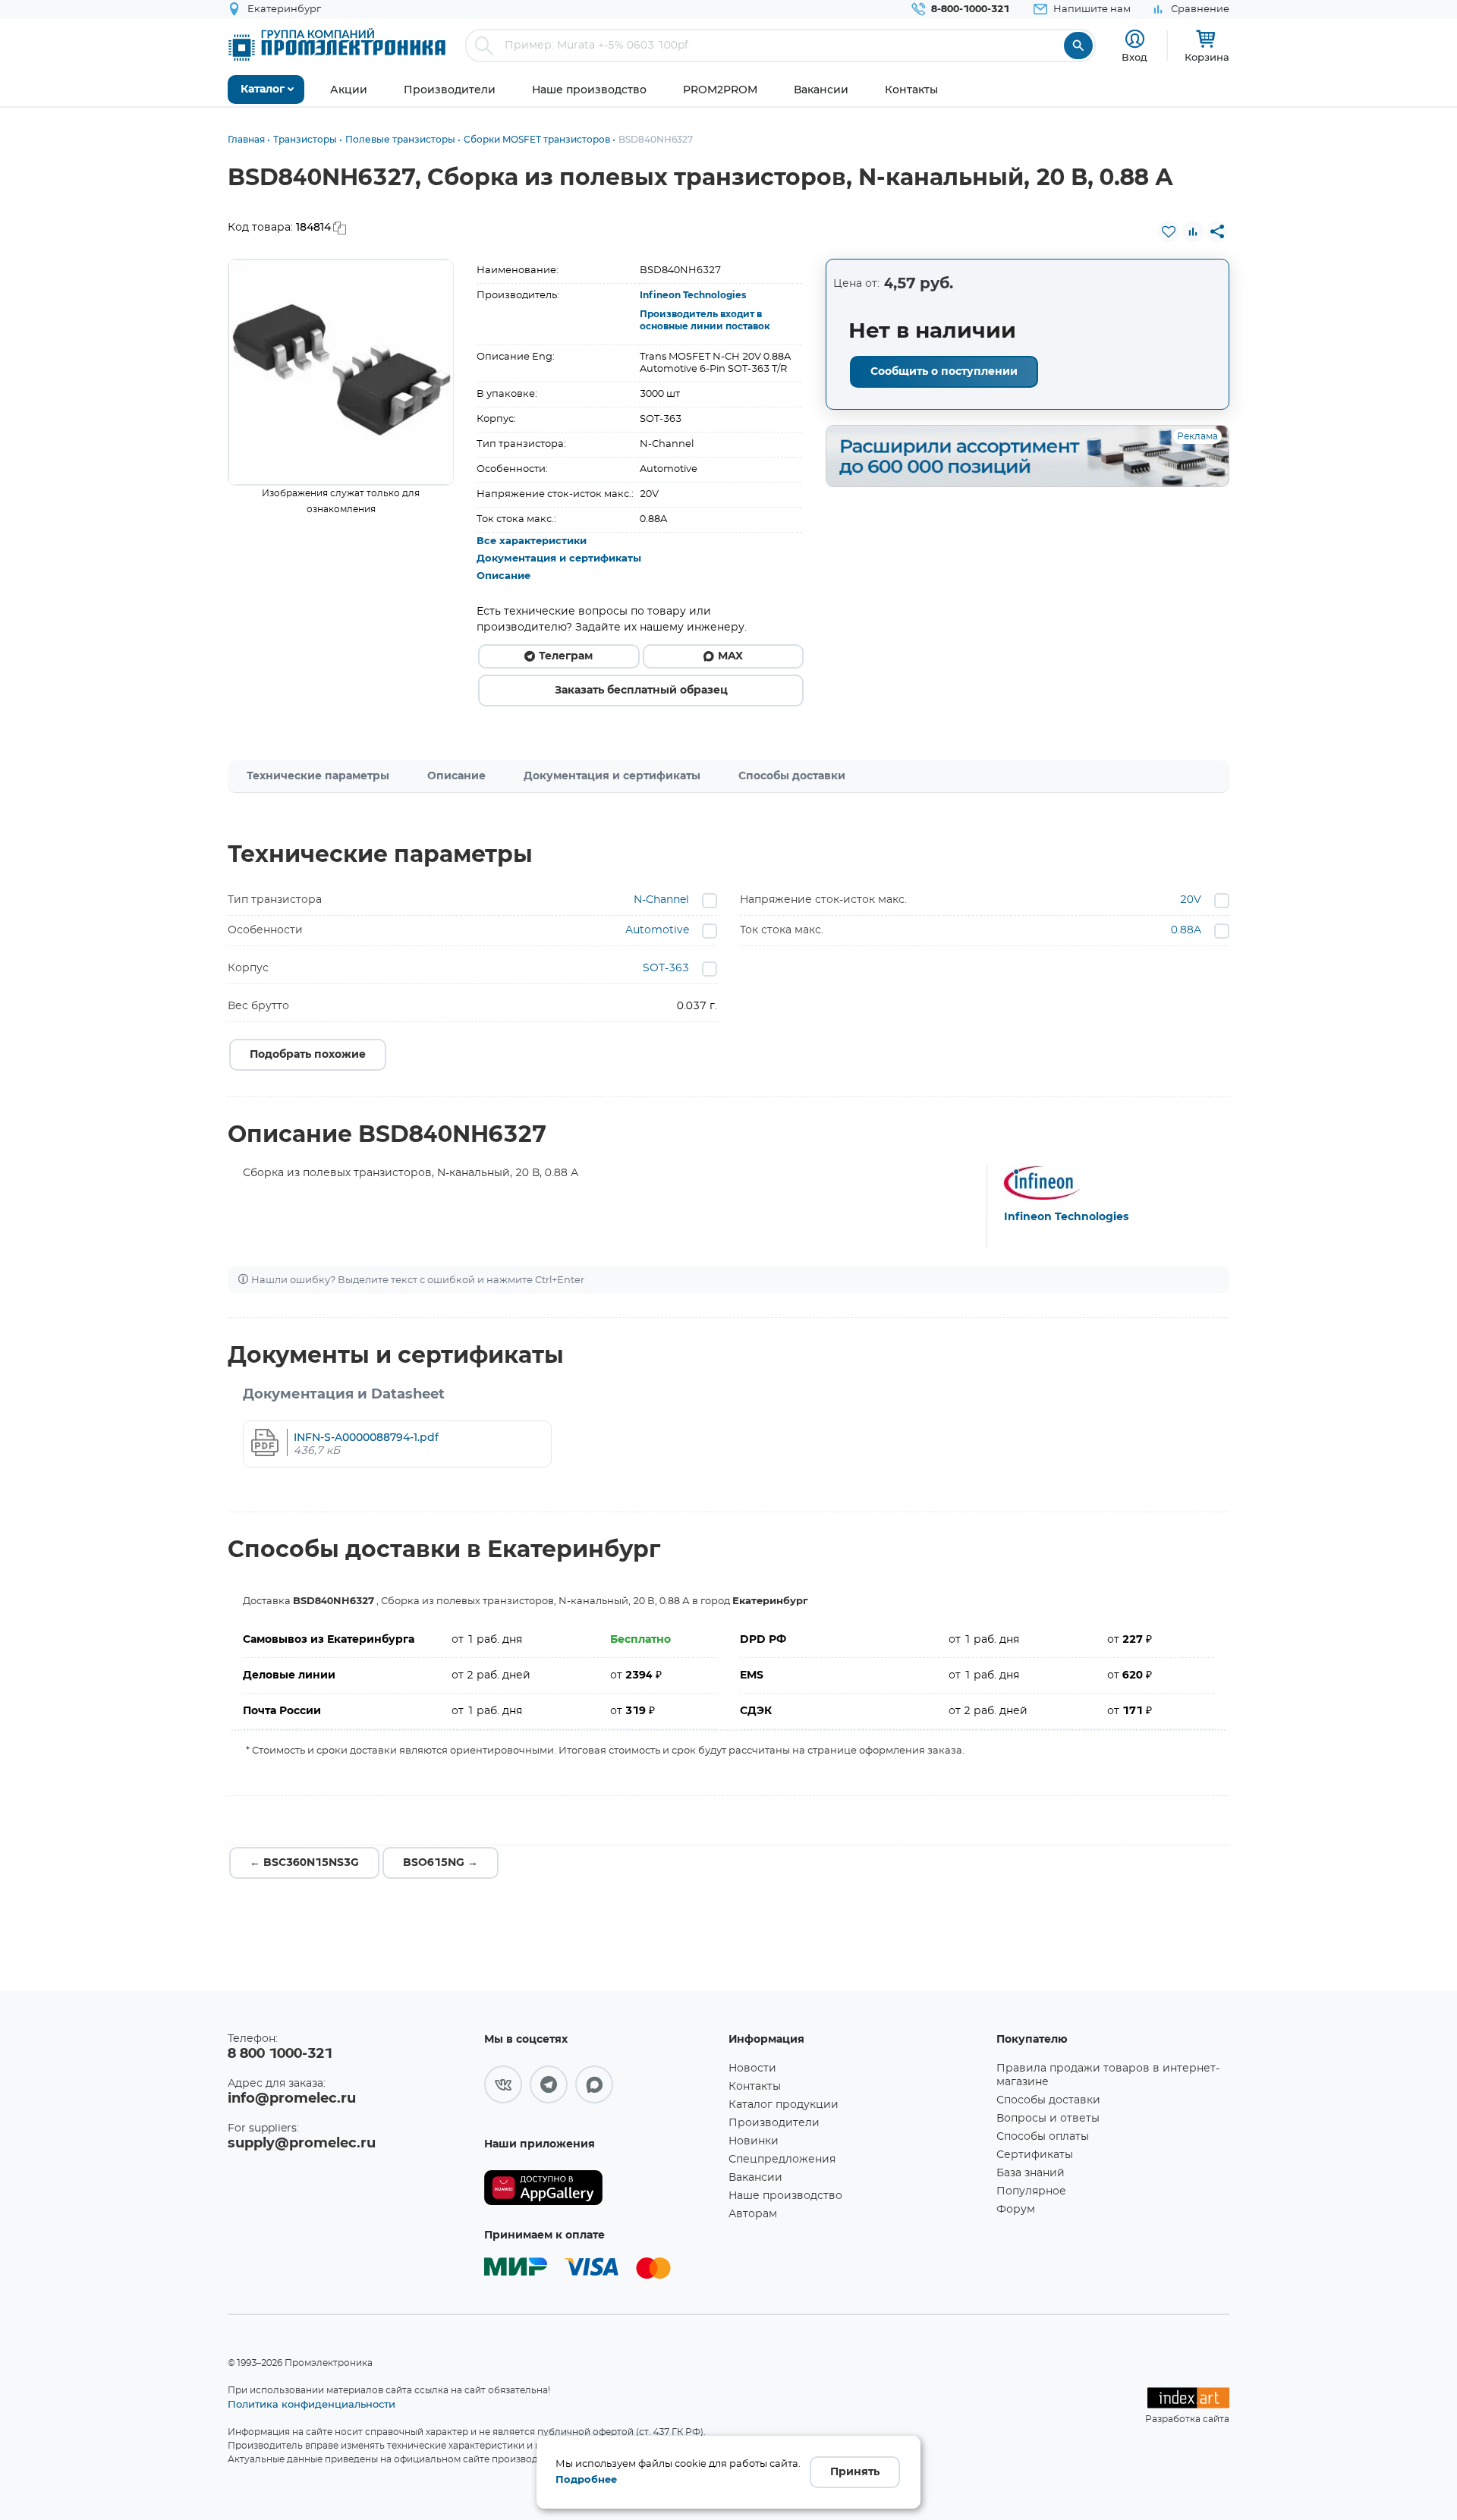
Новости (752, 2069)
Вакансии (755, 2178)
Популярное (1031, 2191)
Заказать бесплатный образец (641, 691)
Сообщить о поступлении (944, 372)
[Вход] (1135, 39)
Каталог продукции (784, 2105)
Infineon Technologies (693, 295)
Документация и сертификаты (559, 559)
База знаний (1031, 2173)
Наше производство (785, 2196)
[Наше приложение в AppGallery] (601, 2188)
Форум (1016, 2210)
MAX (730, 656)
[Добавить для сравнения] (1193, 231)
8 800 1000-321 (280, 2054)
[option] (341, 372)
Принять (855, 2472)
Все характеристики (532, 541)
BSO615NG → (441, 1863)
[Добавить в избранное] (1169, 231)
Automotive (657, 930)
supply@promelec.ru (302, 2144)
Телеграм (566, 656)
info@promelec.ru (292, 2099)
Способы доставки (792, 776)
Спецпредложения (782, 2160)
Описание (503, 576)
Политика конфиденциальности (312, 2404)
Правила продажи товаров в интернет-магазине (1108, 2075)
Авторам (753, 2214)
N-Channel (661, 900)
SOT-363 (666, 968)
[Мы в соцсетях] (503, 2084)
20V (1191, 900)
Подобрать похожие (308, 1055)
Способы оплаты (1043, 2137)
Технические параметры (318, 776)
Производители (774, 2123)
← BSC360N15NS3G (304, 1863)
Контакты (755, 2087)
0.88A (1186, 930)
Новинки (754, 2141)
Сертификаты (1035, 2155)
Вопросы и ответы (1048, 2119)
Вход (1134, 57)
